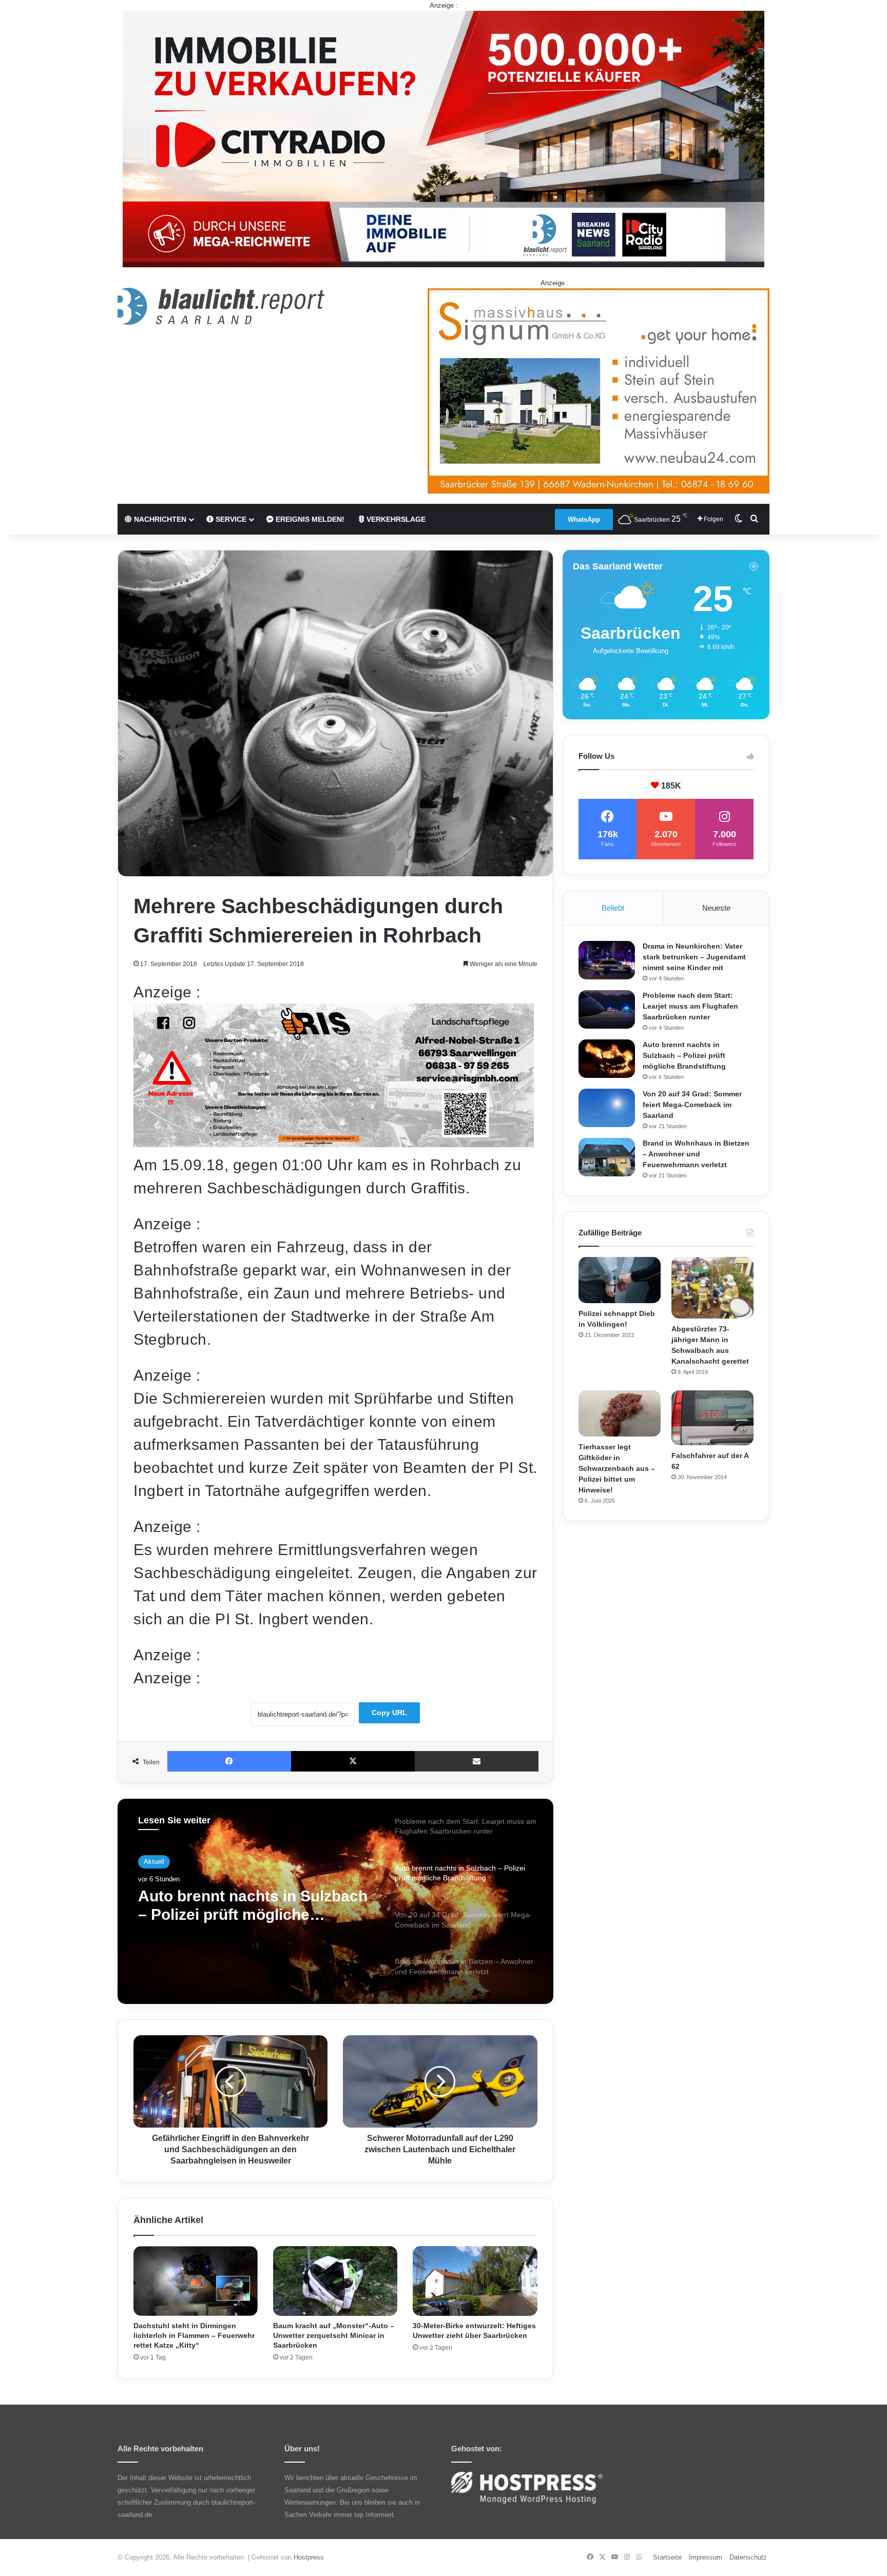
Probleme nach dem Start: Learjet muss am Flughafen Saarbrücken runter (690, 1006)
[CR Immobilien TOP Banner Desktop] (444, 138)
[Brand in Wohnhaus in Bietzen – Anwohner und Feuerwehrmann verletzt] (607, 1157)
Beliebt (613, 908)
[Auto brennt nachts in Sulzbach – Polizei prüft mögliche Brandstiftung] (607, 1059)
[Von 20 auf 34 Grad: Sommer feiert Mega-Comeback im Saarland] (607, 1108)
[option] (335, 1901)
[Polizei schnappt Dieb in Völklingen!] (620, 1280)
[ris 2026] (334, 1142)
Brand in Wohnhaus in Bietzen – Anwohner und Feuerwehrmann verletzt (696, 1154)
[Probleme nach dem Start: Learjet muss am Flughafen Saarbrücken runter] (607, 1009)
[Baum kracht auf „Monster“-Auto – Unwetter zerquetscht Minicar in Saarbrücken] (335, 2281)
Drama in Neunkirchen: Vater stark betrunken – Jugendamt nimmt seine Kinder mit (694, 957)
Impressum (706, 2557)
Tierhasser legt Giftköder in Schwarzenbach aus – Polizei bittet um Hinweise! (617, 1468)
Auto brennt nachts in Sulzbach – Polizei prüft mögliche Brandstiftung (684, 1055)
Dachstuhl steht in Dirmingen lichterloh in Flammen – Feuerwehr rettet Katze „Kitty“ (194, 2335)
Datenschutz (748, 2557)
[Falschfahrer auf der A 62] (712, 1418)
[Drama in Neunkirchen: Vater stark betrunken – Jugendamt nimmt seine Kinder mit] (607, 960)
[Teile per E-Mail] (477, 1761)
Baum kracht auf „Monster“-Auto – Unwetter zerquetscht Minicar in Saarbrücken (334, 2335)
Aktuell (154, 1862)
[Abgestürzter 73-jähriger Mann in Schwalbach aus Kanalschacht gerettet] (712, 1288)
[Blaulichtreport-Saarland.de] (221, 306)
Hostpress (309, 2557)
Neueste (716, 908)
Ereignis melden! (309, 519)
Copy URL (389, 1713)
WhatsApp (584, 519)
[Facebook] (229, 1761)
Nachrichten (159, 519)
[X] (353, 1761)
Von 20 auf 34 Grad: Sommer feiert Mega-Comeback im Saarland (243, 1906)
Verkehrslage (395, 519)
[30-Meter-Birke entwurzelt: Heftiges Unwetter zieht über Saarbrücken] (475, 2281)
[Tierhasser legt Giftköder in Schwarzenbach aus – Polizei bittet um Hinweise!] (620, 1413)
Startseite (667, 2557)
